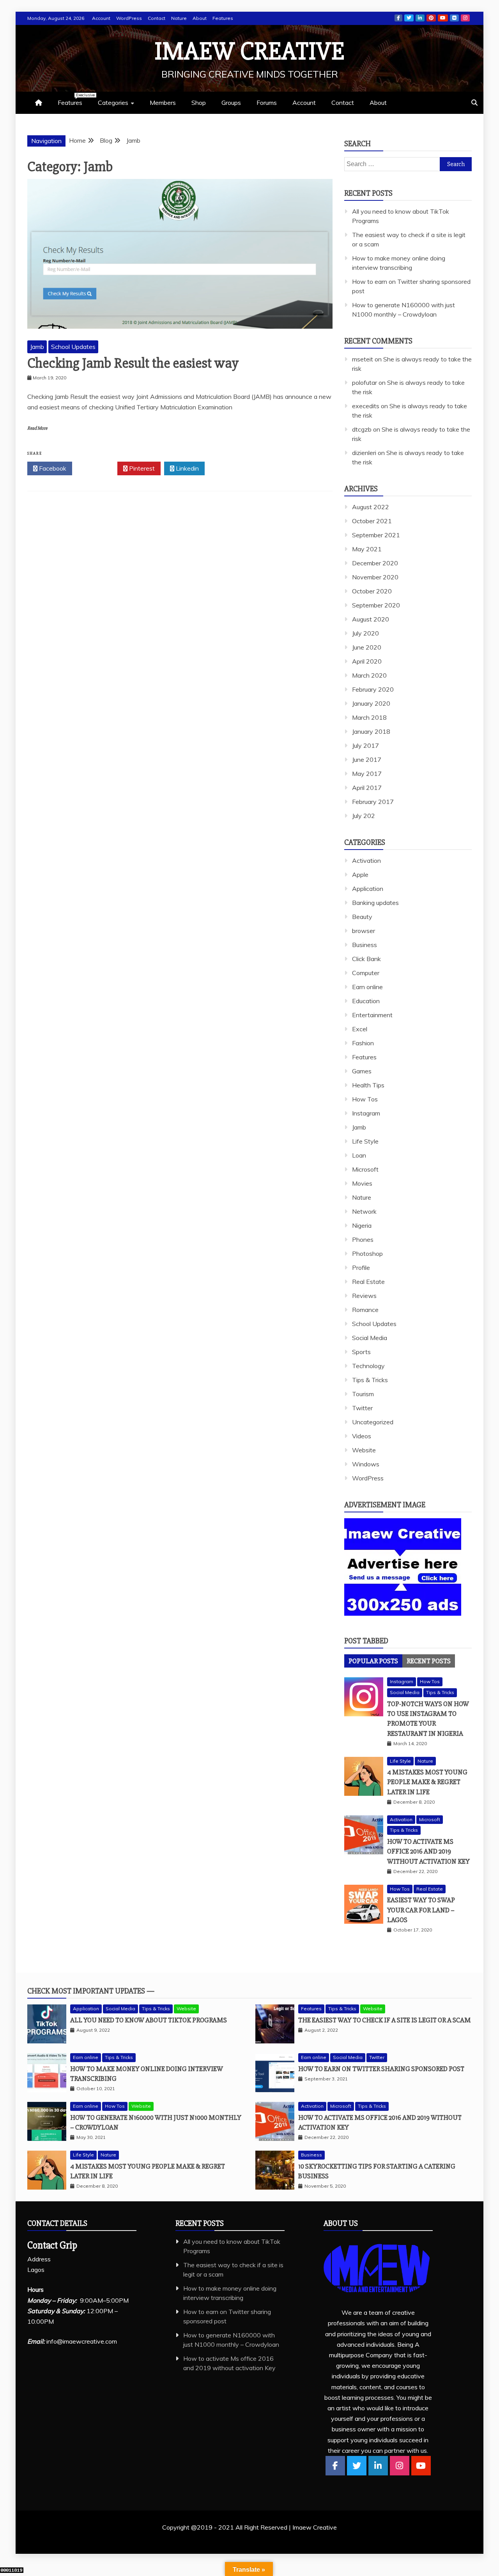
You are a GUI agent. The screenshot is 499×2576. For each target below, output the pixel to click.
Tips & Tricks (370, 1380)
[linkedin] (378, 2466)
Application (368, 889)
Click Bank (366, 959)
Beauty (362, 917)
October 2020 (372, 591)
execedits (366, 406)
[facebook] (335, 2466)
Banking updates (375, 903)
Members (163, 103)
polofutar (365, 382)
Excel (360, 1029)
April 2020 (367, 661)
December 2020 (375, 563)
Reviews (364, 1296)
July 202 (364, 816)
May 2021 (367, 549)
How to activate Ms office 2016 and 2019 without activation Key (428, 1851)
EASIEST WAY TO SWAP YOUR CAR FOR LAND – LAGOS (421, 1910)
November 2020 (375, 577)
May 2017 (367, 774)
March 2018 (369, 717)
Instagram (465, 18)
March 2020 (369, 675)
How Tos (365, 1099)
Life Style (365, 1141)
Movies (362, 1183)
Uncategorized (373, 1422)
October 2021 (372, 521)
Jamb (37, 347)
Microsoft (365, 1169)
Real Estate (368, 1282)
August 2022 (371, 507)
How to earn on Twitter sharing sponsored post (381, 2069)
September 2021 (376, 535)
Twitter (409, 18)
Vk (454, 18)
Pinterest (431, 18)
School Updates (73, 347)
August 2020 (371, 619)
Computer (366, 973)
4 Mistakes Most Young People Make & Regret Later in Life (427, 1782)
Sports (361, 1352)
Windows (366, 1464)
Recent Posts (429, 1661)
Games (362, 1071)
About (200, 18)
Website (364, 1450)
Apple (360, 875)
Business (365, 945)
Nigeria (362, 1225)
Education (366, 1001)
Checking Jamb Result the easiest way (133, 363)
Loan (359, 1155)
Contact (157, 18)
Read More (37, 428)
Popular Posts (373, 1661)
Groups (231, 103)
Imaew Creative (250, 51)
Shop (199, 103)
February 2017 (373, 802)
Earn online (367, 987)
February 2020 (373, 689)
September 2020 (376, 605)
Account (101, 18)
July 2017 (365, 745)
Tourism (363, 1394)
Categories (113, 103)
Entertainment (372, 1015)
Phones (363, 1239)
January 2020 (371, 703)
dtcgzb (362, 429)
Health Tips (368, 1085)
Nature (179, 18)
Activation (366, 860)
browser (364, 931)
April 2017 (367, 788)
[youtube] (421, 2466)
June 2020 (367, 647)
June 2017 (367, 760)
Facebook (398, 18)
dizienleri (364, 453)
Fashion (363, 1043)
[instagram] (400, 2466)
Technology (368, 1366)
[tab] (373, 1661)
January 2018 (371, 731)
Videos (362, 1436)
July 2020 (365, 633)
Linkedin (420, 18)
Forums (267, 103)
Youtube (443, 18)
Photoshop (367, 1253)
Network (364, 1211)
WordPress (129, 18)
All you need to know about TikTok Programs (149, 2020)
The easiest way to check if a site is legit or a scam (385, 2020)
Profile (361, 1268)
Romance (365, 1310)
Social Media (370, 1338)
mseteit (363, 359)
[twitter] (357, 2466)
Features (223, 18)
